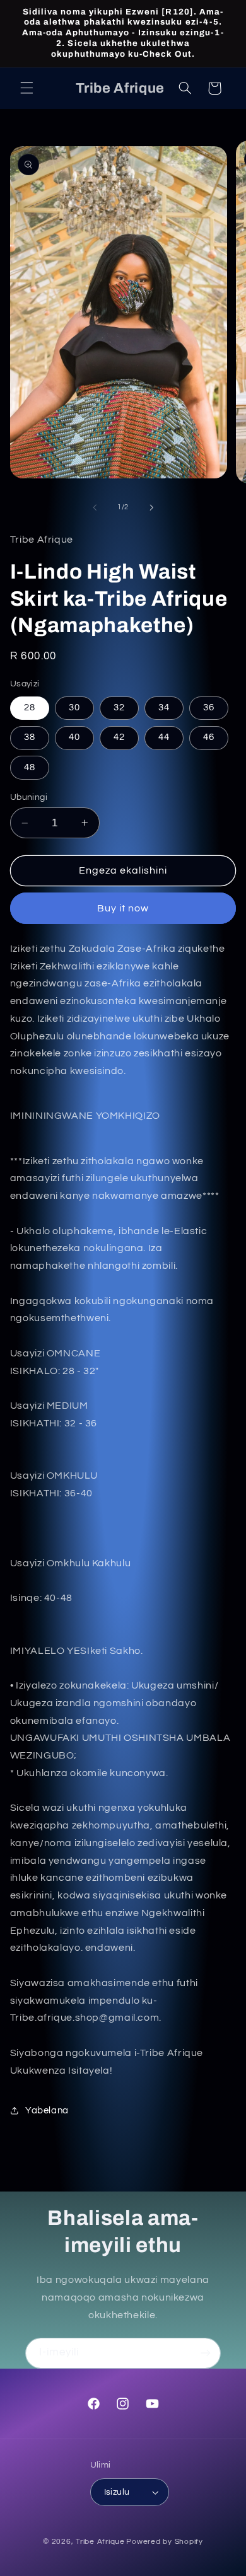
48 (30, 767)
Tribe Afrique (100, 2542)
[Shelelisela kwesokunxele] (95, 507)
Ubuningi (29, 797)
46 (209, 737)
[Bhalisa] (206, 2353)
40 (74, 737)
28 (30, 708)
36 (209, 708)
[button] (26, 88)
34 (164, 708)
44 (164, 737)
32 (119, 708)
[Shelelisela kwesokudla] (151, 507)
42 (119, 737)
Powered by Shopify (164, 2542)
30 (74, 708)
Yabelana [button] (47, 2111)
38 (30, 737)
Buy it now (123, 908)
